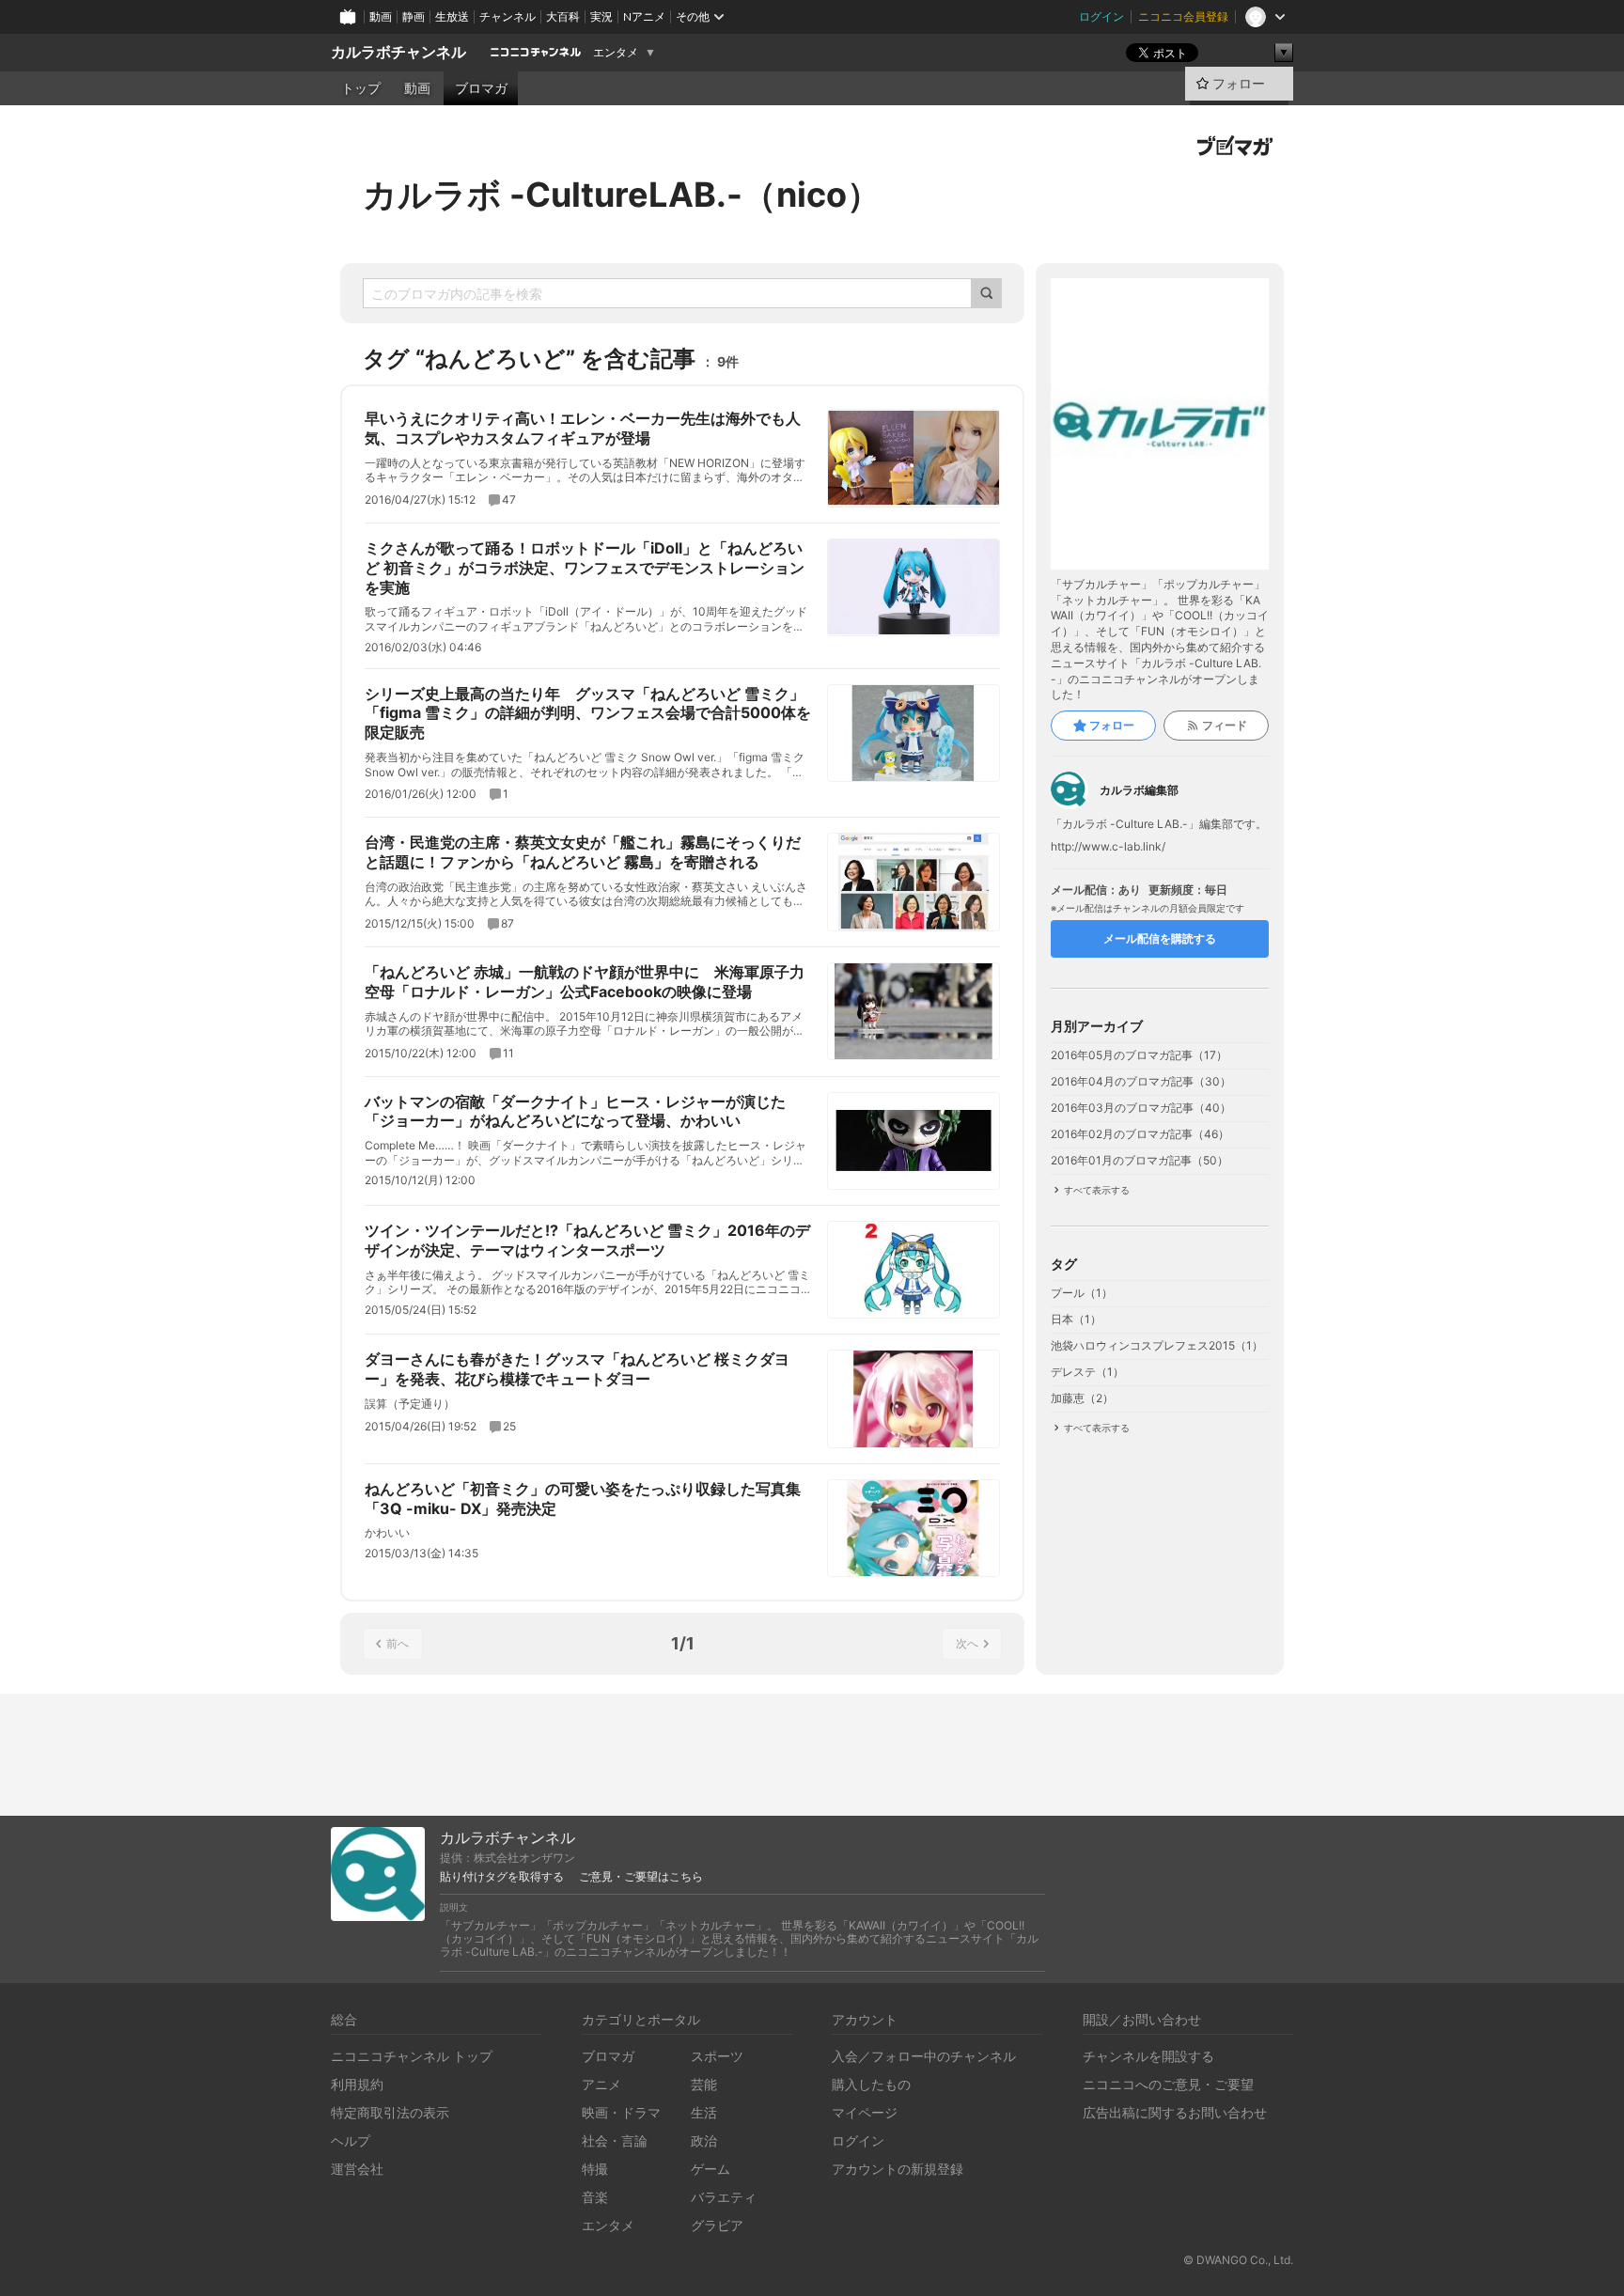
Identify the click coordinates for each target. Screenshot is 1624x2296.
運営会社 (357, 2169)
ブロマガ (481, 88)
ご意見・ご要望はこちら (641, 1877)
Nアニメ (644, 16)
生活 (704, 2112)
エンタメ (616, 53)
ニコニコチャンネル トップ (412, 2056)
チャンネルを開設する (1148, 2056)
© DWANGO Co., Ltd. (1238, 2260)
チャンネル (507, 16)
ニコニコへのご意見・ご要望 (1168, 2084)
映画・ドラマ (621, 2112)
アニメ (601, 2084)
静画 (414, 16)
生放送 (452, 16)
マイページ (865, 2112)
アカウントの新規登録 (898, 2169)
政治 (704, 2140)
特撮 (595, 2169)
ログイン (1101, 16)
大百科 (563, 16)
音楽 (595, 2197)
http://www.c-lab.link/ (1108, 847)
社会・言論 (615, 2140)
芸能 (704, 2084)
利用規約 (357, 2084)
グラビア (717, 2225)
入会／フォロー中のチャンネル (924, 2056)
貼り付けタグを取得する (502, 1877)
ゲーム (710, 2169)
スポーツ (717, 2056)
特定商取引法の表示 (390, 2112)
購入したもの (871, 2084)
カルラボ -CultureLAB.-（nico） (622, 195)
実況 (601, 16)
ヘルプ (351, 2140)
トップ (361, 88)
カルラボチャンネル (398, 52)
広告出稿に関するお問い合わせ (1175, 2112)
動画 (381, 16)
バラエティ (724, 2197)
